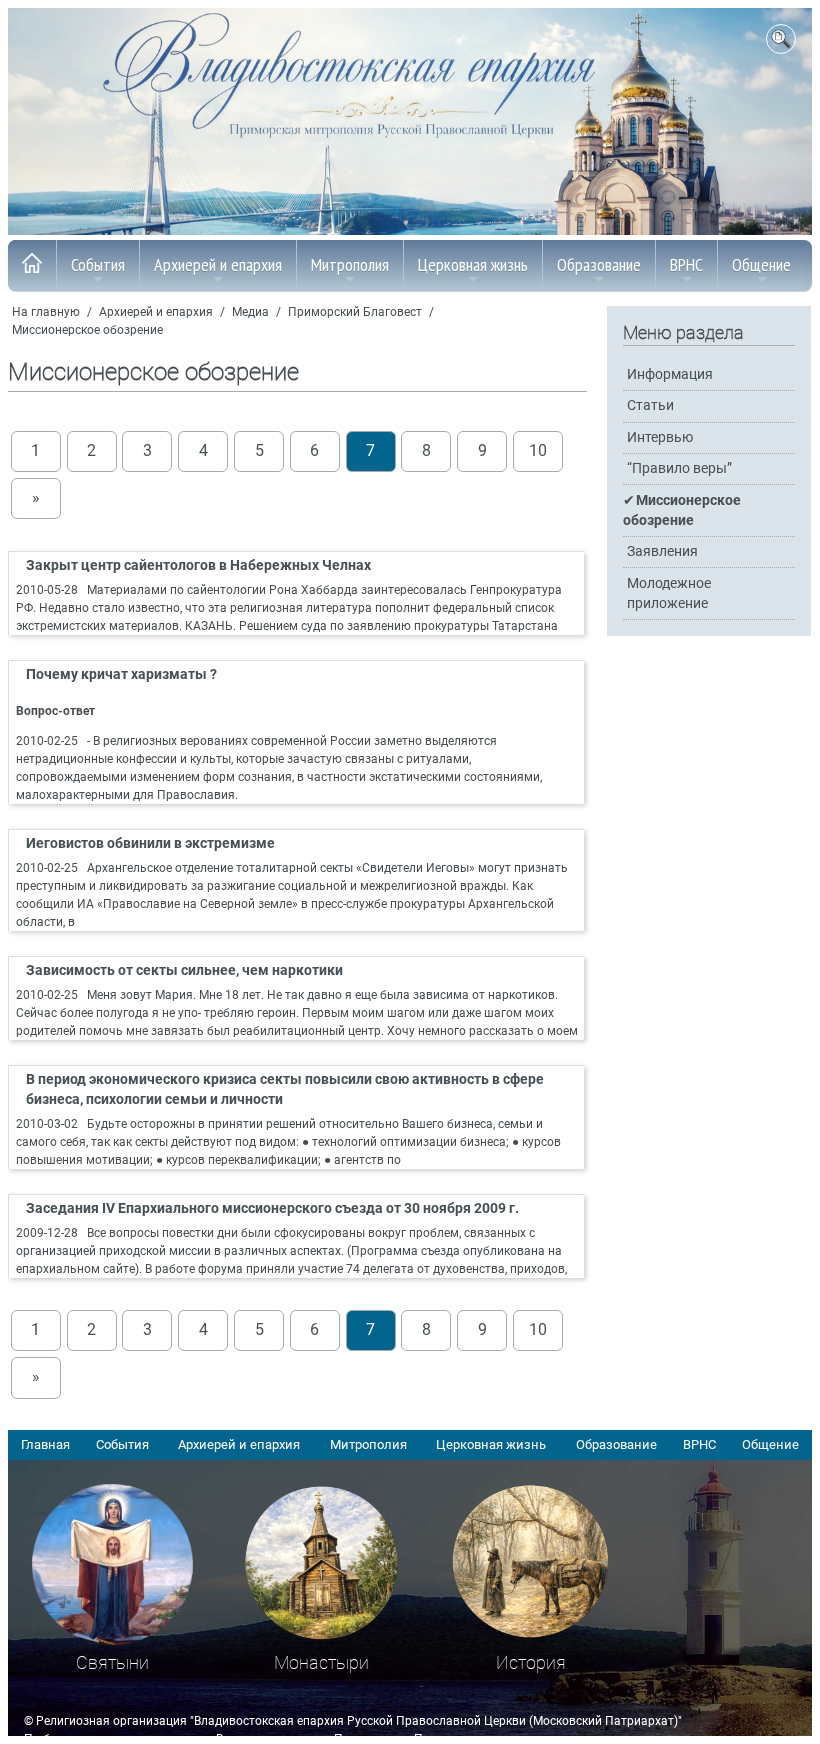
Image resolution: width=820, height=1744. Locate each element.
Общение (761, 264)
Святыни (112, 1662)
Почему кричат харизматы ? (121, 674)
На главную (46, 312)
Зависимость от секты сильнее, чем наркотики (184, 970)
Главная (45, 1444)
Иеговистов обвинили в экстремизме (150, 843)
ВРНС (686, 264)
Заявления (662, 551)
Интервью (660, 437)
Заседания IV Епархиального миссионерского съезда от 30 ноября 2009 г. (272, 1208)
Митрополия (350, 264)
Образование (599, 264)
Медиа (250, 312)
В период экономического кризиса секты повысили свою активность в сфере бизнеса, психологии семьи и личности (285, 1090)
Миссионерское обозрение (87, 330)
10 (538, 451)
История (531, 1662)
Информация (670, 374)
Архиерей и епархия (218, 264)
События (98, 264)
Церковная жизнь (473, 264)
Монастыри (321, 1662)
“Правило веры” (679, 468)
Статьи (650, 405)
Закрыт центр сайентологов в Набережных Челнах (198, 565)
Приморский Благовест (355, 312)
